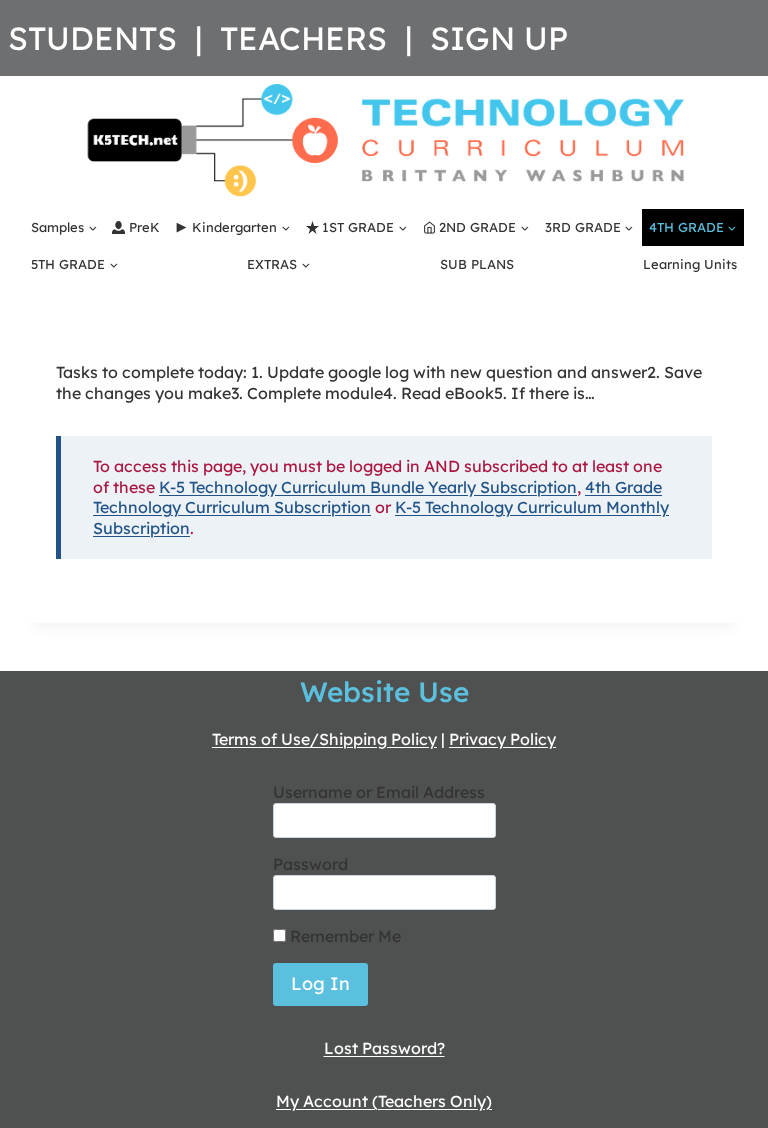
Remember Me (343, 936)
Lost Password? (384, 1048)
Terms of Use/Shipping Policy (324, 739)
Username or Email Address (379, 792)
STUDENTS (92, 38)
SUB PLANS (477, 264)
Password (310, 864)
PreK (144, 227)
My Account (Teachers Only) (384, 1101)
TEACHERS (303, 38)
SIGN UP (499, 38)
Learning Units (690, 264)
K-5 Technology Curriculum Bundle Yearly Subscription (368, 487)
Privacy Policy (502, 739)
